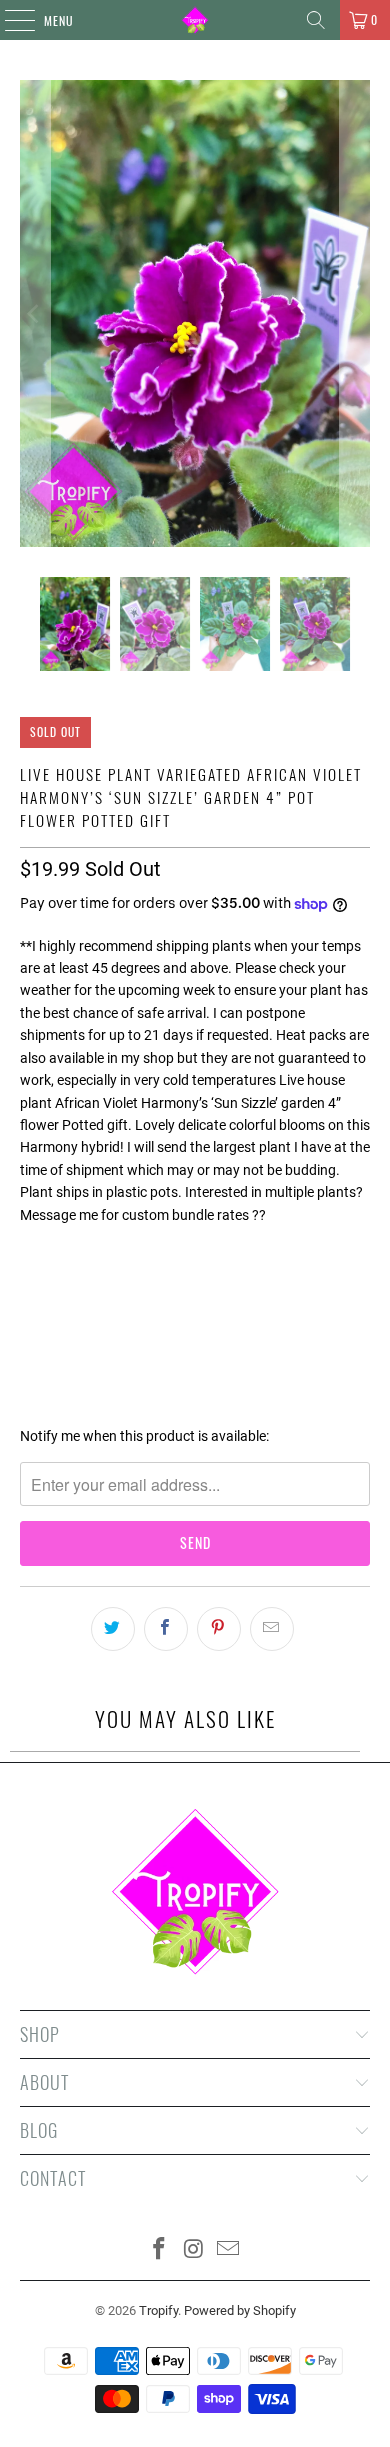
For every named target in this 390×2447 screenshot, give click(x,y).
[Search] (316, 20)
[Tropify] (195, 20)
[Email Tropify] (229, 2250)
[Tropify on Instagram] (194, 2250)
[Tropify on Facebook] (159, 2250)
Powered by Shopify (240, 2310)
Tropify (158, 2310)
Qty (30, 1251)
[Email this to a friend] (272, 1629)
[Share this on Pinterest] (219, 1629)
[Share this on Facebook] (166, 1629)
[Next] (355, 313)
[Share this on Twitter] (113, 1629)
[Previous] (35, 313)
